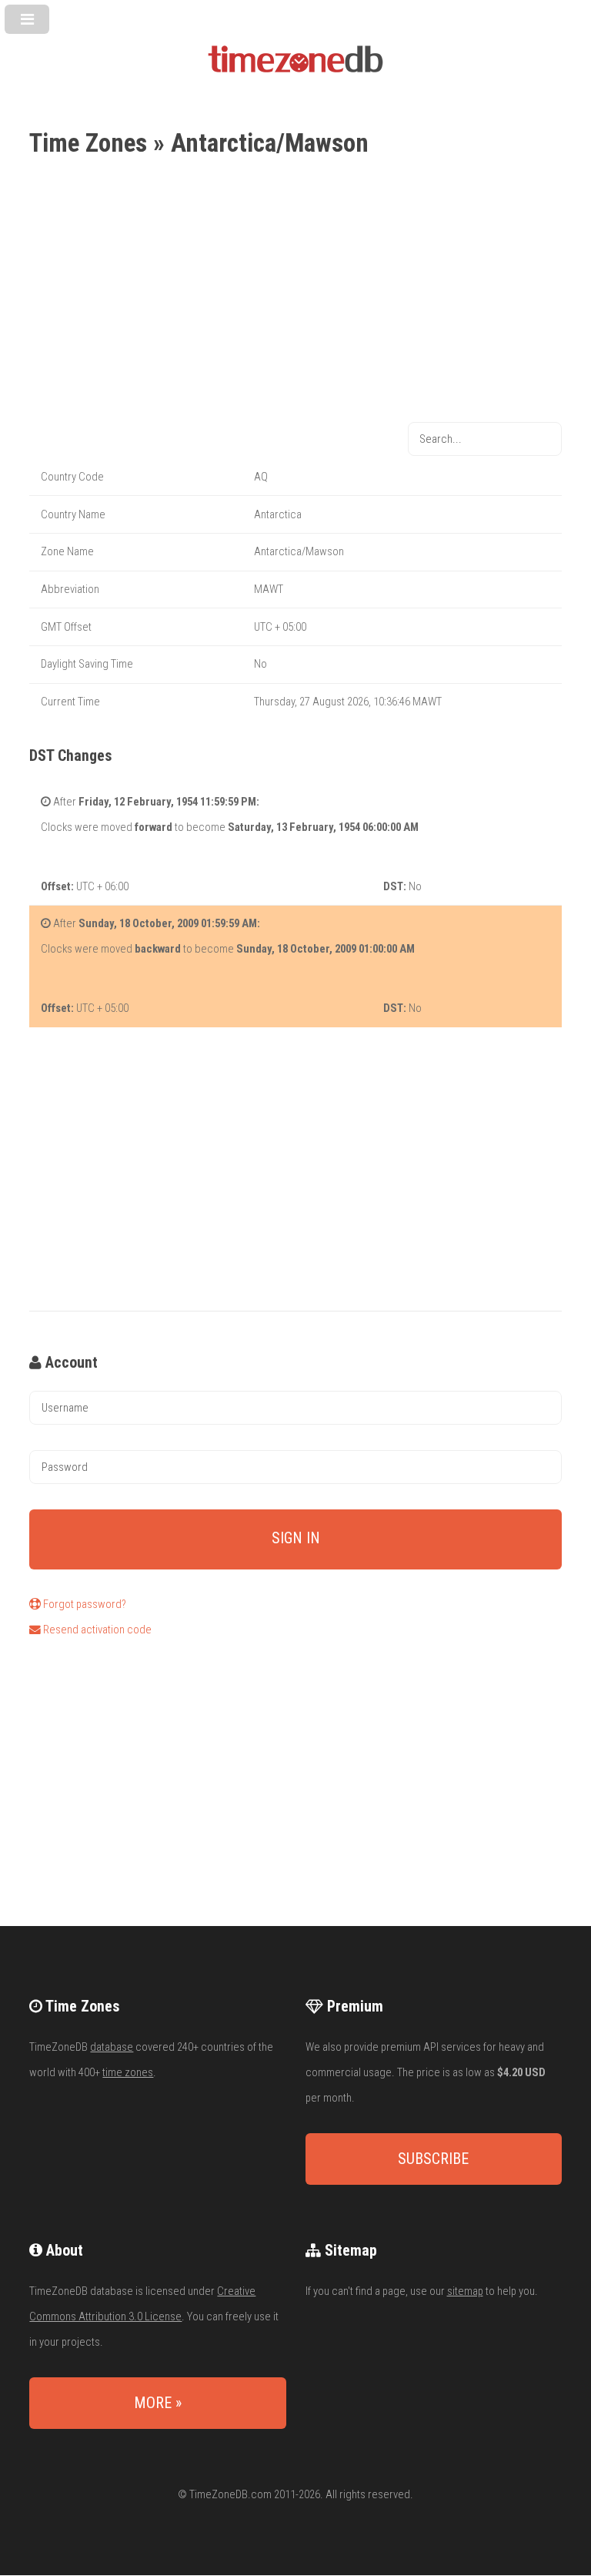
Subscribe (433, 2159)
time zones (128, 2072)
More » (158, 2403)
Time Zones (88, 143)
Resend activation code (96, 1630)
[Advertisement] (295, 292)
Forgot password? (83, 1604)
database (112, 2047)
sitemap (465, 2291)
